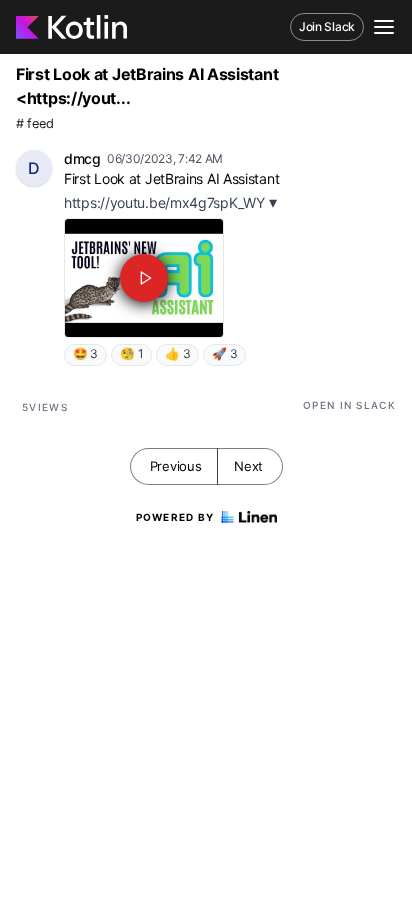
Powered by (175, 517)
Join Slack (327, 26)
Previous (176, 466)
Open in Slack (349, 405)
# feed (34, 123)
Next (248, 466)
